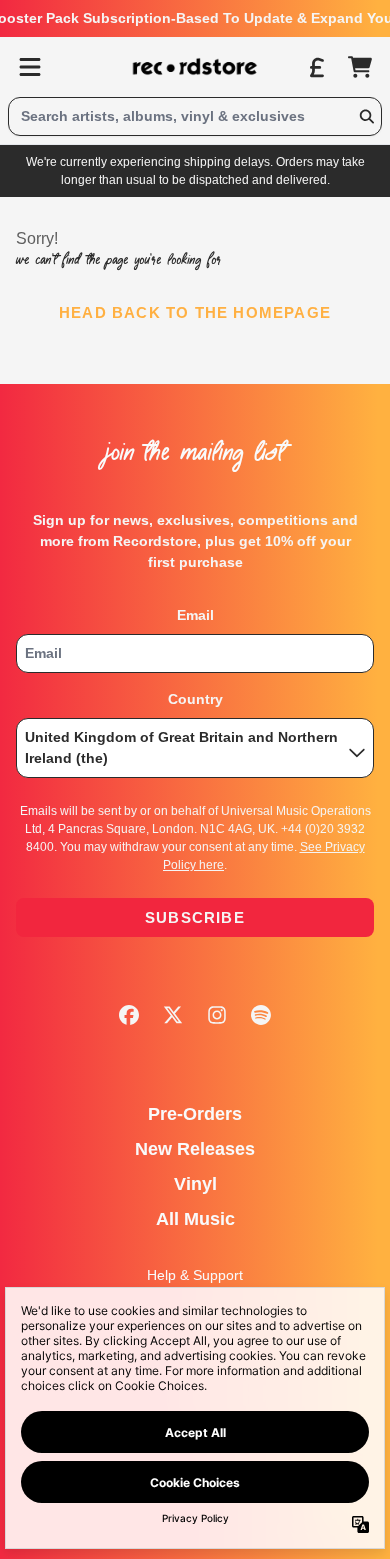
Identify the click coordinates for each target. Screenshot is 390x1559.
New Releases (195, 1149)
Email (195, 615)
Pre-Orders (195, 1114)
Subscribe (195, 917)
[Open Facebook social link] (129, 1015)
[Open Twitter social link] (173, 1015)
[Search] (366, 116)
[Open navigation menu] (30, 67)
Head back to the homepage (195, 312)
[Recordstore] (195, 67)
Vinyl (195, 1184)
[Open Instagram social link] (217, 1015)
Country (195, 699)
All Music (195, 1219)
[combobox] (195, 116)
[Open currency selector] (316, 67)
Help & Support (195, 1275)
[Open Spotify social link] (261, 1015)
